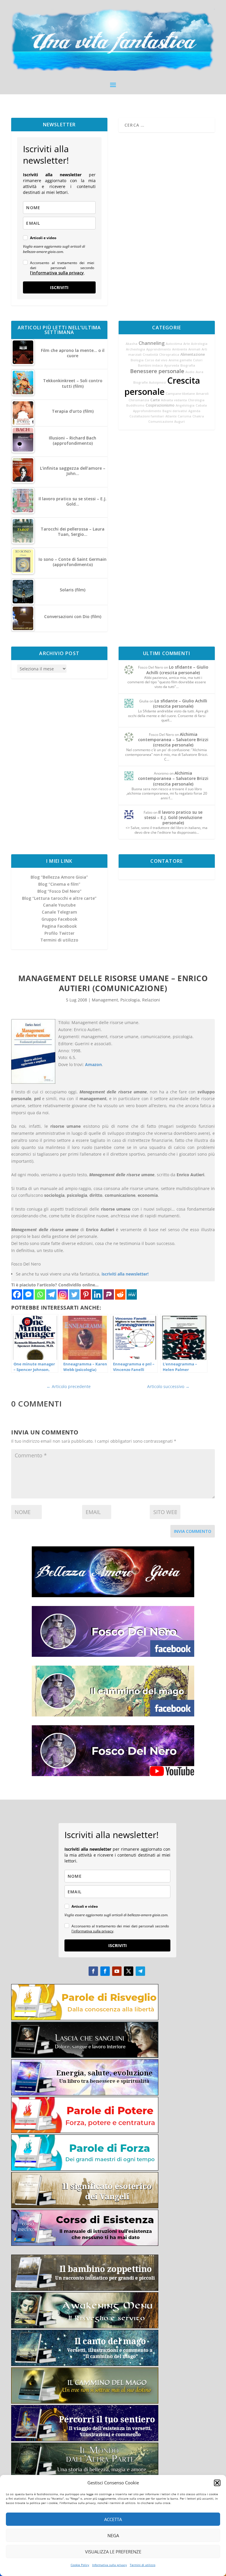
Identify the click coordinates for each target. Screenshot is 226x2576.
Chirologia (196, 400)
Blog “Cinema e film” (59, 884)
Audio (190, 372)
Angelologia (185, 405)
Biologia (137, 360)
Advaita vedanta (174, 400)
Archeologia (136, 349)
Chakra (198, 416)
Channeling (152, 343)
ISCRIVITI (59, 287)
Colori (198, 360)
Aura (200, 372)
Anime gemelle (180, 360)
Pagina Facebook (59, 926)
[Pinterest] (86, 1294)
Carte (155, 400)
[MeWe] (132, 1294)
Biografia (188, 365)
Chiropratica (169, 355)
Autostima (174, 344)
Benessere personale (157, 371)
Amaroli (202, 394)
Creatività (150, 355)
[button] (217, 2483)
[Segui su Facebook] (93, 1971)
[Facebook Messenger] (28, 1294)
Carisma (185, 416)
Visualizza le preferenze (113, 2552)
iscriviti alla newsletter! (125, 1274)
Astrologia (199, 344)
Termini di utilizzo (143, 2565)
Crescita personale (162, 386)
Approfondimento (147, 411)
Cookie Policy (80, 2565)
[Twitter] (74, 1294)
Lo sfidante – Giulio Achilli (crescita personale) (177, 670)
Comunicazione (161, 422)
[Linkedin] (97, 1294)
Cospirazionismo (160, 405)
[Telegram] (51, 1294)
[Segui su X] (129, 1971)
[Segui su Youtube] (117, 1971)
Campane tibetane (180, 394)
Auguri (180, 422)
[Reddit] (120, 1294)
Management (105, 1000)
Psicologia (130, 1000)
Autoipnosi (157, 382)
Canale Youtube (59, 905)
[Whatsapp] (40, 1294)
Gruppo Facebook (59, 919)
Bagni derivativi (175, 411)
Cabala (201, 405)
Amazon (93, 1064)
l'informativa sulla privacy (57, 273)
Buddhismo (135, 405)
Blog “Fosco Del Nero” (59, 891)
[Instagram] (63, 1294)
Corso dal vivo (156, 360)
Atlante (171, 416)
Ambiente (180, 349)
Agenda (194, 411)
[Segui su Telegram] (140, 1971)
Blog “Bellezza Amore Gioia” (59, 877)
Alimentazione (193, 354)
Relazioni (151, 1000)
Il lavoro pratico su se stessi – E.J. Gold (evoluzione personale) (173, 817)
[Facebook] (17, 1294)
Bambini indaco (151, 365)
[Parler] (109, 1294)
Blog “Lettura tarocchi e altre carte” (59, 898)
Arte (187, 344)
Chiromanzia (139, 400)
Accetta (113, 2519)
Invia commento (193, 1531)
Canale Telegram (59, 912)
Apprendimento (159, 349)
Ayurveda (172, 365)
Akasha (132, 344)
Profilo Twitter (59, 933)
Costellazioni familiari (147, 416)
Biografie (141, 382)
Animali (194, 349)
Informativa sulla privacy (109, 2565)
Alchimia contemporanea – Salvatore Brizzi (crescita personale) (173, 740)
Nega (113, 2535)
